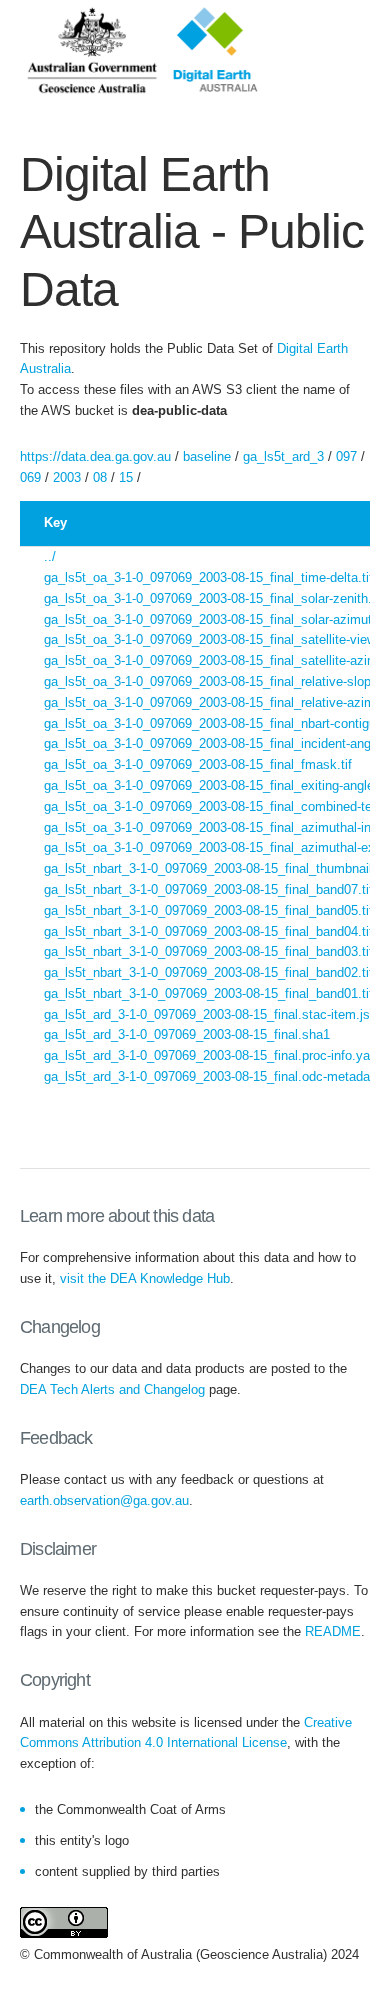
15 (126, 477)
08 (100, 477)
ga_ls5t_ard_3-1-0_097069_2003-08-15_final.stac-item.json (214, 1014)
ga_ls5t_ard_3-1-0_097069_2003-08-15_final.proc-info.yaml (214, 1055)
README (333, 1631)
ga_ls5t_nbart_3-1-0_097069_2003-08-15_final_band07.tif (208, 889)
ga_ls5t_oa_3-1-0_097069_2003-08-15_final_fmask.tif (198, 764)
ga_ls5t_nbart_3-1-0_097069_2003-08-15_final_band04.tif (208, 931)
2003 (67, 477)
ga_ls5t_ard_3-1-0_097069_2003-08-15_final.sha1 (187, 1034)
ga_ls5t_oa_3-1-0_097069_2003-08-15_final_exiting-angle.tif (216, 785)
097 (346, 456)
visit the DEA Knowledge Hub (145, 1278)
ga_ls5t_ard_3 (283, 456)
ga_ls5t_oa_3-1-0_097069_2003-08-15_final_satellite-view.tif (217, 639)
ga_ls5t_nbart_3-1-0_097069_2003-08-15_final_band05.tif (208, 910)
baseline (207, 456)
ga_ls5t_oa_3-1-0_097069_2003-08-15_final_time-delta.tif (208, 577)
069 (30, 477)
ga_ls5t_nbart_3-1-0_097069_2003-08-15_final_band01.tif (208, 993)
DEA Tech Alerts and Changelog (112, 1389)
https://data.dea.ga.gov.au (95, 456)
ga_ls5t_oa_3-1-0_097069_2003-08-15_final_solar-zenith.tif (213, 598)
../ (50, 556)
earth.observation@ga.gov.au (104, 1500)
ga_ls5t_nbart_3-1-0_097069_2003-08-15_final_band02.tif (208, 972)
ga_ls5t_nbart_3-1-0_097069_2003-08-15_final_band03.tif (208, 951)
